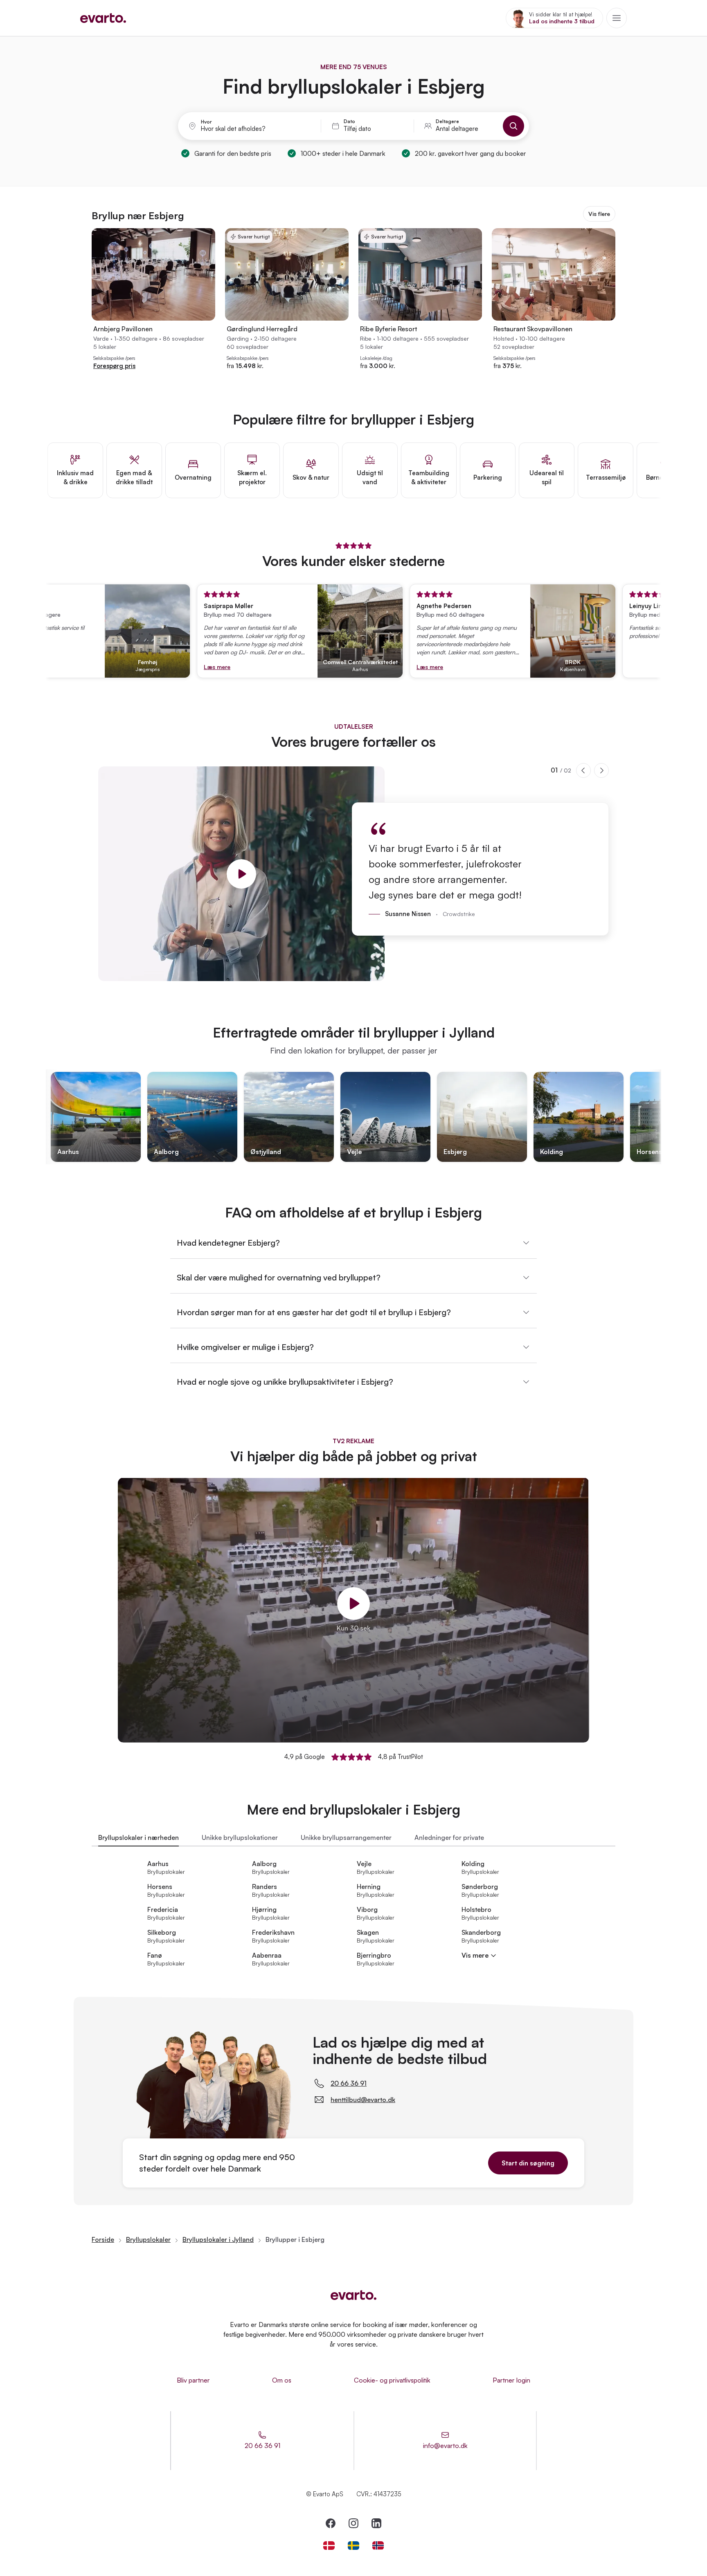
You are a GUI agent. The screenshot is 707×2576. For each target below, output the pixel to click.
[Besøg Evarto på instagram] (353, 2523)
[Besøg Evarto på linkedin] (376, 2523)
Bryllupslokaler (148, 2239)
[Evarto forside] (353, 2295)
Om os (282, 2380)
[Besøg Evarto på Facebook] (331, 2523)
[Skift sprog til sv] (353, 2546)
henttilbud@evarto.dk (363, 2100)
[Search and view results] (513, 126)
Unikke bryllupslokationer (240, 1837)
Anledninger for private (449, 1837)
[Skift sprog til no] (378, 2546)
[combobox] (256, 129)
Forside (103, 2239)
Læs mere (171, 667)
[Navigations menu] (617, 18)
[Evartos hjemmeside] (103, 18)
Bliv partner (193, 2380)
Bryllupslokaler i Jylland (218, 2239)
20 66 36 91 (349, 2083)
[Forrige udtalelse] (583, 770)
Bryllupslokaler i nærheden (138, 1837)
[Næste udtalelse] (601, 770)
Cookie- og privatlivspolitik (392, 2380)
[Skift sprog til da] (329, 2546)
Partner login (511, 2380)
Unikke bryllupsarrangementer (346, 1837)
